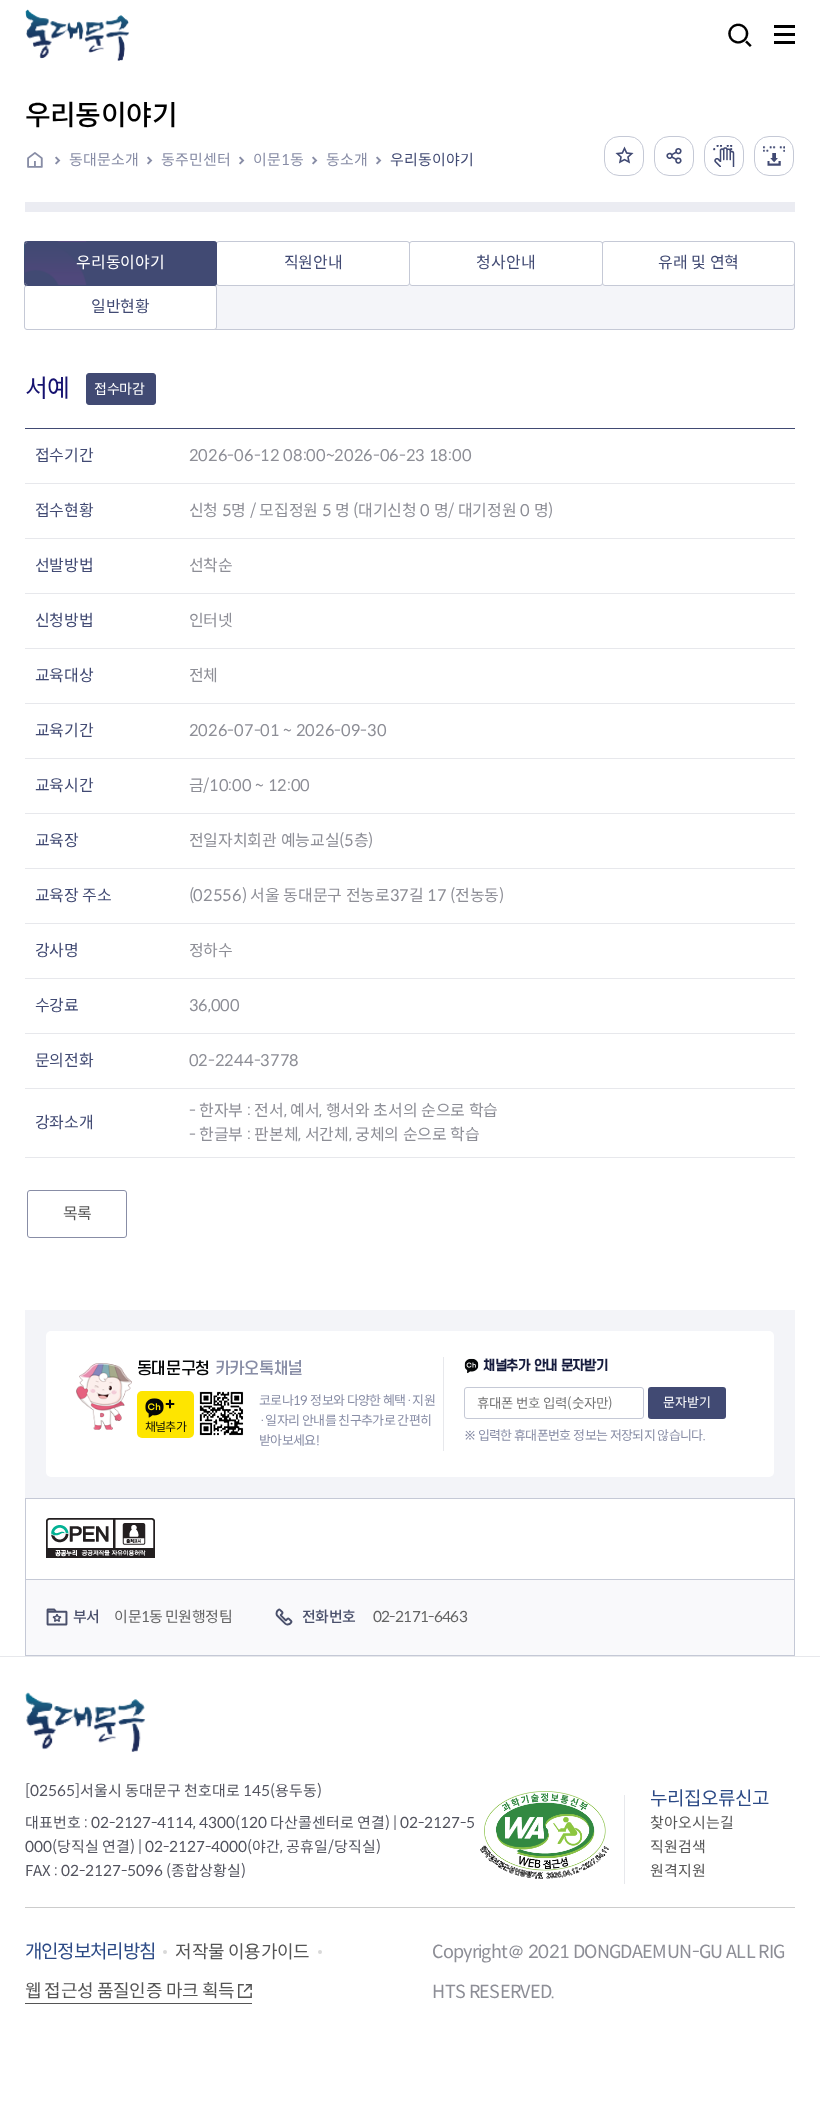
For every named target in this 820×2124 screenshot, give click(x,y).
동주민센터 (196, 159)
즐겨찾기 (624, 156)
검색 (734, 48)
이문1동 (278, 159)
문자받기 (687, 1402)
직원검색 (678, 1846)
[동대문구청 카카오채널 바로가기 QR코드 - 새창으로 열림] (221, 1413)
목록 (77, 1213)
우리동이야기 (432, 159)
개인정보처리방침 (90, 1951)
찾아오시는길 (692, 1822)
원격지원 (678, 1870)
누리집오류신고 (709, 1798)
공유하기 (674, 156)
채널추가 (165, 1426)
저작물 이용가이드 (242, 1952)
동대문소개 (104, 159)
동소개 (347, 159)
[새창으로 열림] (724, 156)
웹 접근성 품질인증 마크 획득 (130, 1991)
